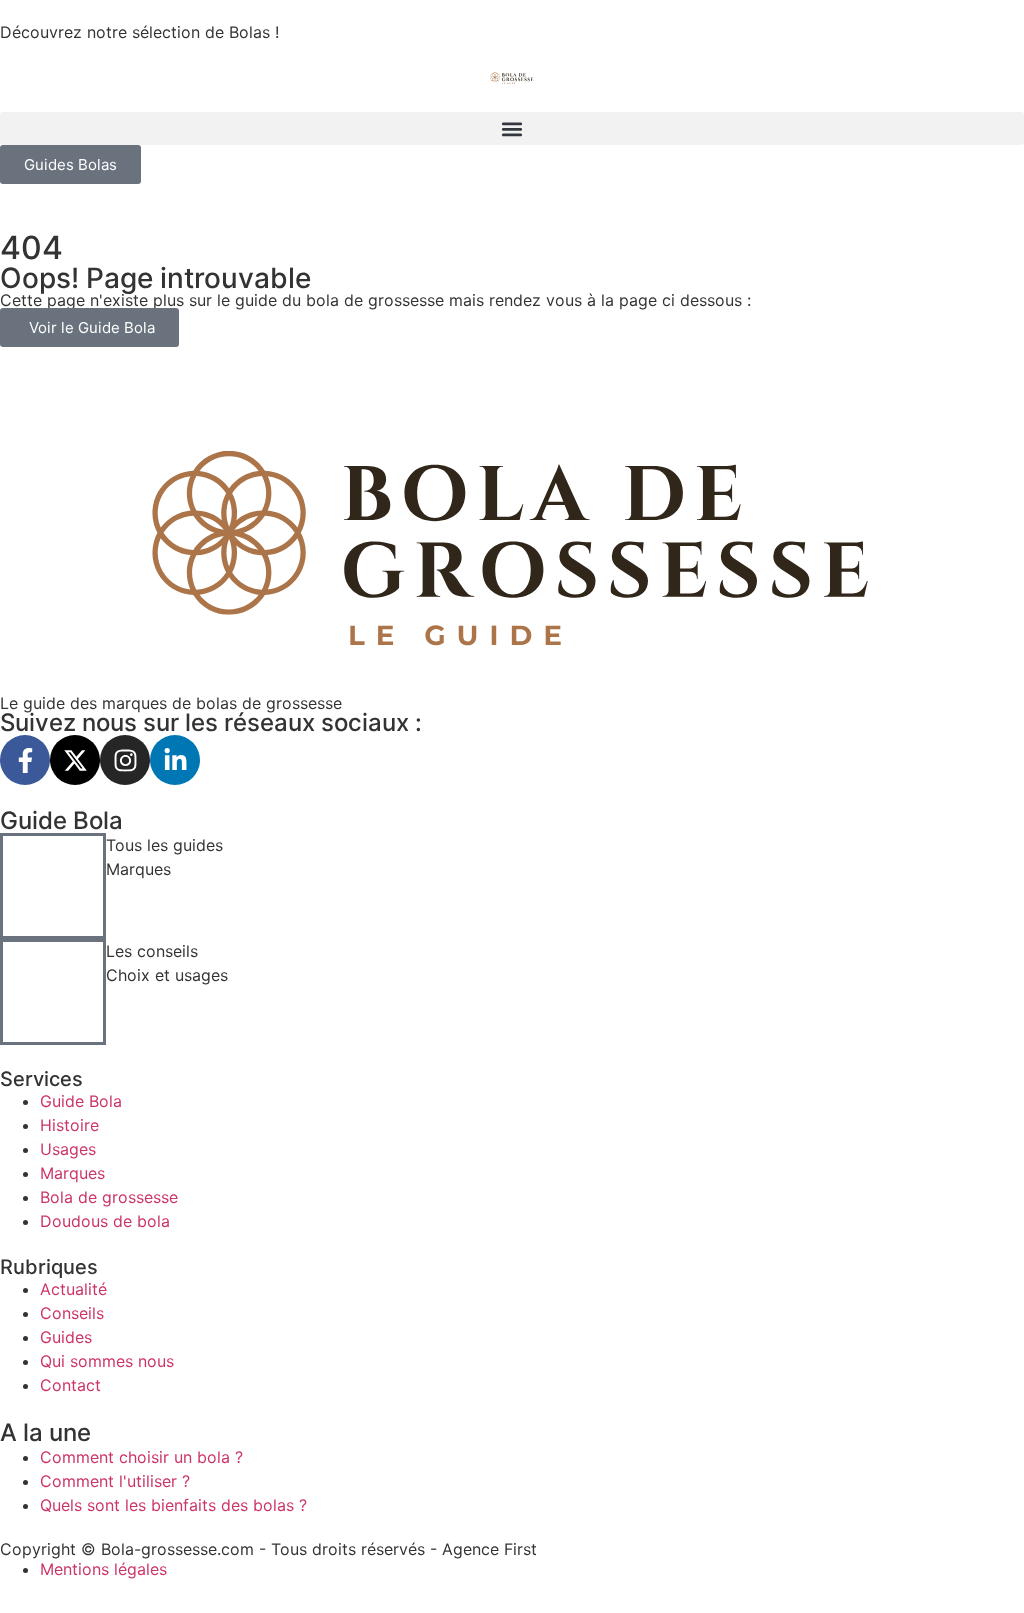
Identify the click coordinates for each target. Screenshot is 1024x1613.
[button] (512, 128)
